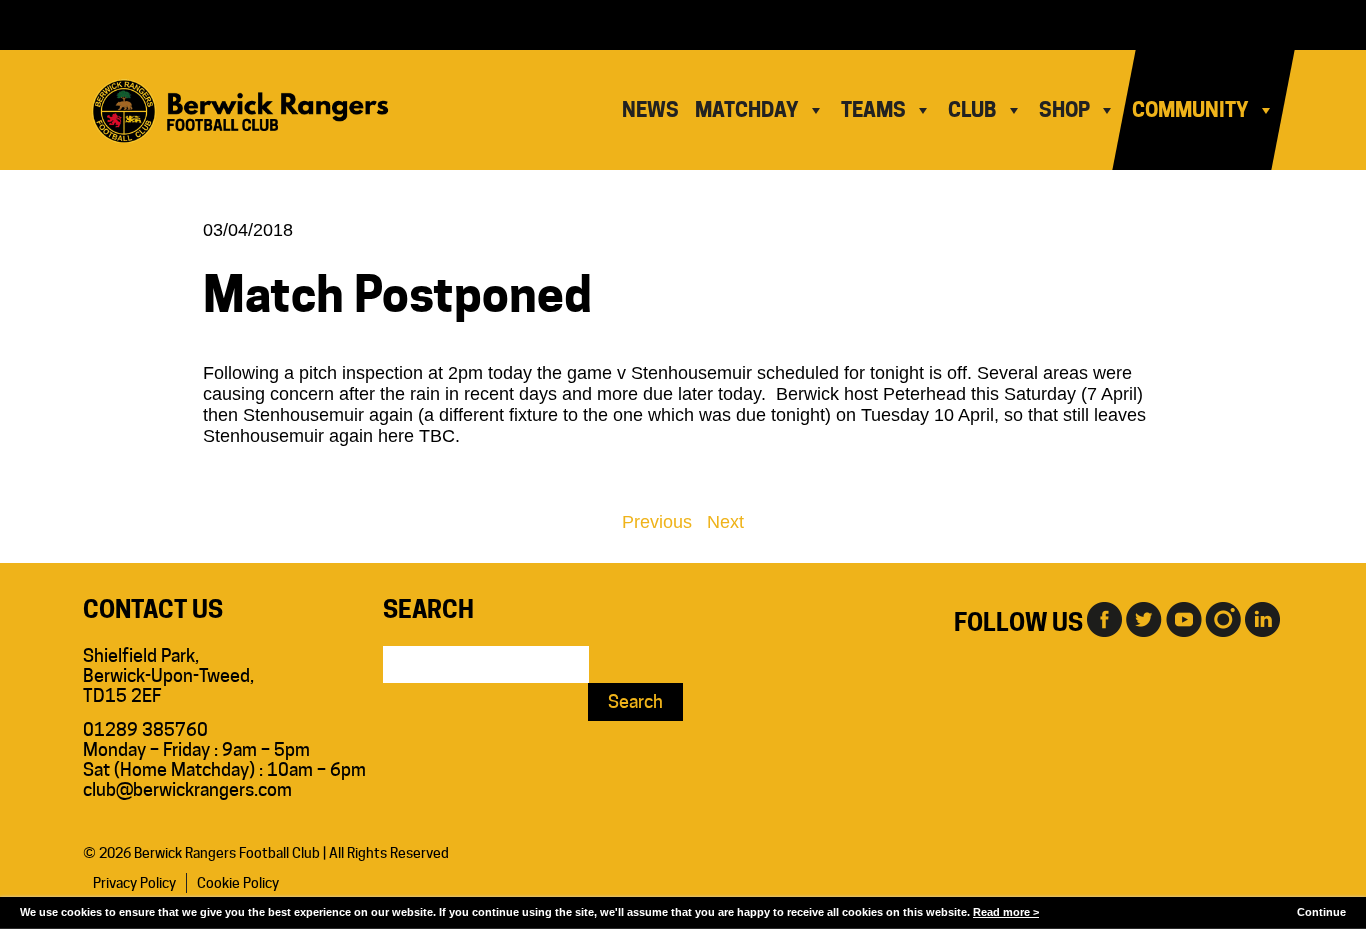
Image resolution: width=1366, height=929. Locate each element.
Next (725, 522)
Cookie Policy (238, 883)
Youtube (1183, 618)
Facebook (1103, 618)
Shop (1064, 110)
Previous (657, 522)
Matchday (747, 110)
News (650, 110)
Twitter (1143, 618)
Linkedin (1263, 618)
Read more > (1006, 912)
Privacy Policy (134, 883)
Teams (873, 110)
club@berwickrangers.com (187, 789)
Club (972, 110)
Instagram (1223, 618)
